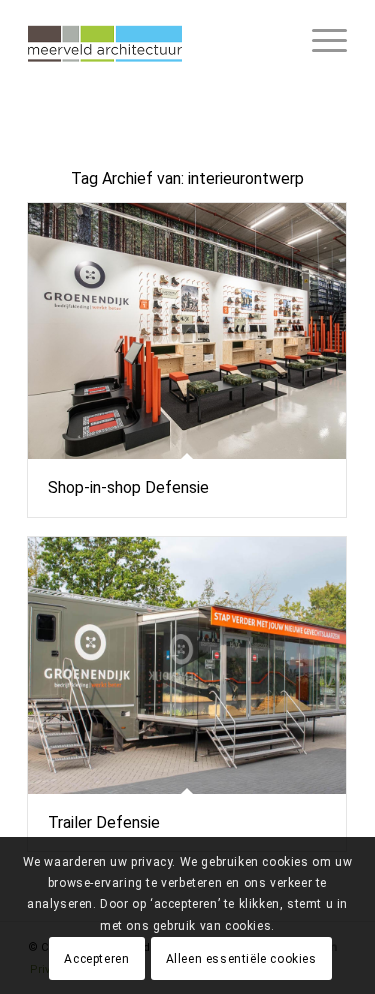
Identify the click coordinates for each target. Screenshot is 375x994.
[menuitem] (319, 40)
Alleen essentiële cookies (241, 959)
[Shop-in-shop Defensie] (187, 331)
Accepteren (96, 959)
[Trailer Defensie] (187, 665)
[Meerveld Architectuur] (155, 40)
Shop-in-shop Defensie (128, 487)
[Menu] (319, 40)
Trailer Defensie (104, 822)
